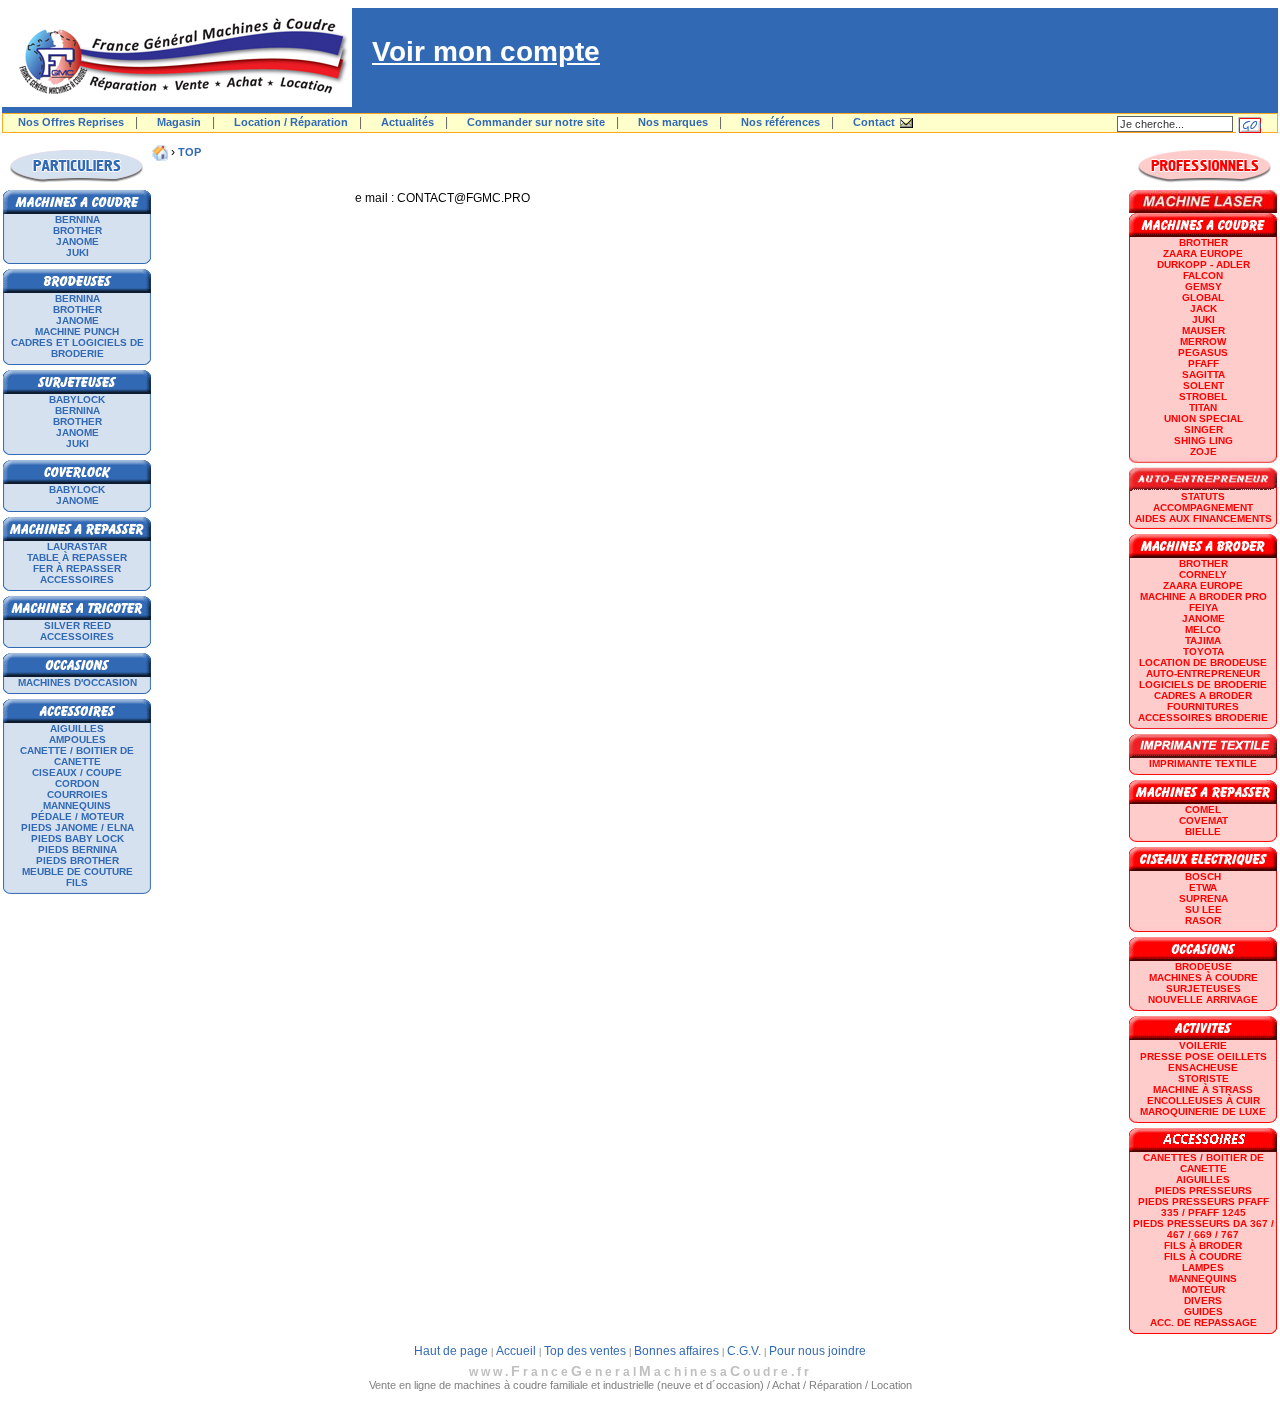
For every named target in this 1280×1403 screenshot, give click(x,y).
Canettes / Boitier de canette (1203, 1163)
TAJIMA (1203, 640)
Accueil (516, 1351)
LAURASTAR (77, 546)
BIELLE (1203, 831)
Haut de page (451, 1351)
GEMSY (1203, 286)
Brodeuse (1203, 966)
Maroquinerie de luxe (1203, 1111)
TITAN (1203, 407)
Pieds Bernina (77, 849)
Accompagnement (1203, 507)
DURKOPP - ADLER (1203, 264)
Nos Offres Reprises (71, 122)
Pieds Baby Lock (77, 838)
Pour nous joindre (817, 1351)
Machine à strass (1203, 1089)
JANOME (77, 241)
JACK (1203, 308)
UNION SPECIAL (1203, 418)
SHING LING (1203, 440)
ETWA (1203, 887)
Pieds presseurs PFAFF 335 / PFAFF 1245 (1203, 1207)
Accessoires (77, 579)
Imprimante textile (1203, 763)
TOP (189, 152)
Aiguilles (77, 728)
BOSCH (1203, 876)
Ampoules (77, 739)
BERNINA (77, 219)
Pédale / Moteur (77, 816)
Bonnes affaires (676, 1351)
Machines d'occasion (77, 682)
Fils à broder (1203, 1245)
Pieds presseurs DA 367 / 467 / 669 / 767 (1203, 1229)
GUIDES (1203, 1311)
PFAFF (1203, 363)
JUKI (77, 252)
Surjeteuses (1203, 988)
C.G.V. (744, 1351)
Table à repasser (77, 557)
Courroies (77, 794)
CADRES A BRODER (1203, 695)
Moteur (1203, 1289)
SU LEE (1203, 909)
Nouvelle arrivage (1203, 999)
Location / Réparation (291, 122)
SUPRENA (1203, 898)
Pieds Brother (77, 860)
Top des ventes (585, 1351)
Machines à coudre (1203, 977)
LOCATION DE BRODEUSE (1203, 662)
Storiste (1203, 1078)
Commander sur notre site (536, 122)
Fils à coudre (1203, 1256)
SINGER (1203, 429)
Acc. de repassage (1203, 1322)
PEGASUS (1203, 352)
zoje (1203, 451)
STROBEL (1203, 396)
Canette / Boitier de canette (77, 756)
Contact (874, 122)
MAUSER (1203, 330)
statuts (1203, 496)
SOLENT (1203, 385)
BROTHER (77, 230)
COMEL (1203, 809)
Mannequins (77, 805)
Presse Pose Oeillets (1203, 1056)
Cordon (77, 783)
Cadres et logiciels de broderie (77, 348)
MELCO (1203, 629)
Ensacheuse (1203, 1067)
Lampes (1203, 1267)
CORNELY (1203, 574)
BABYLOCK (77, 399)
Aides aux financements (1203, 518)
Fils (77, 882)
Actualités (407, 122)
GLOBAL (1203, 297)
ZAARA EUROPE (1203, 253)
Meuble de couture (77, 871)
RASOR (1203, 920)
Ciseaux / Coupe (77, 772)
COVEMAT (1203, 820)
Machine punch (77, 331)
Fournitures (1203, 706)
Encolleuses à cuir (1203, 1100)
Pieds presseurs (1203, 1190)
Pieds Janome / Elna (77, 827)
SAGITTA (1203, 374)
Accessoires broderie (1203, 717)
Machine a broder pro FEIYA (1203, 602)
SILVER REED (77, 625)
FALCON (1203, 275)
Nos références (780, 122)
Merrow (1203, 341)
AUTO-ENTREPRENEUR (1203, 673)
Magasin (179, 122)
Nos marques (673, 122)
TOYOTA (1203, 651)
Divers (1203, 1300)
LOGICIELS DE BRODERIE (1203, 684)
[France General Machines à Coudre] (177, 103)
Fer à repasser (77, 568)
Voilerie (1203, 1045)
